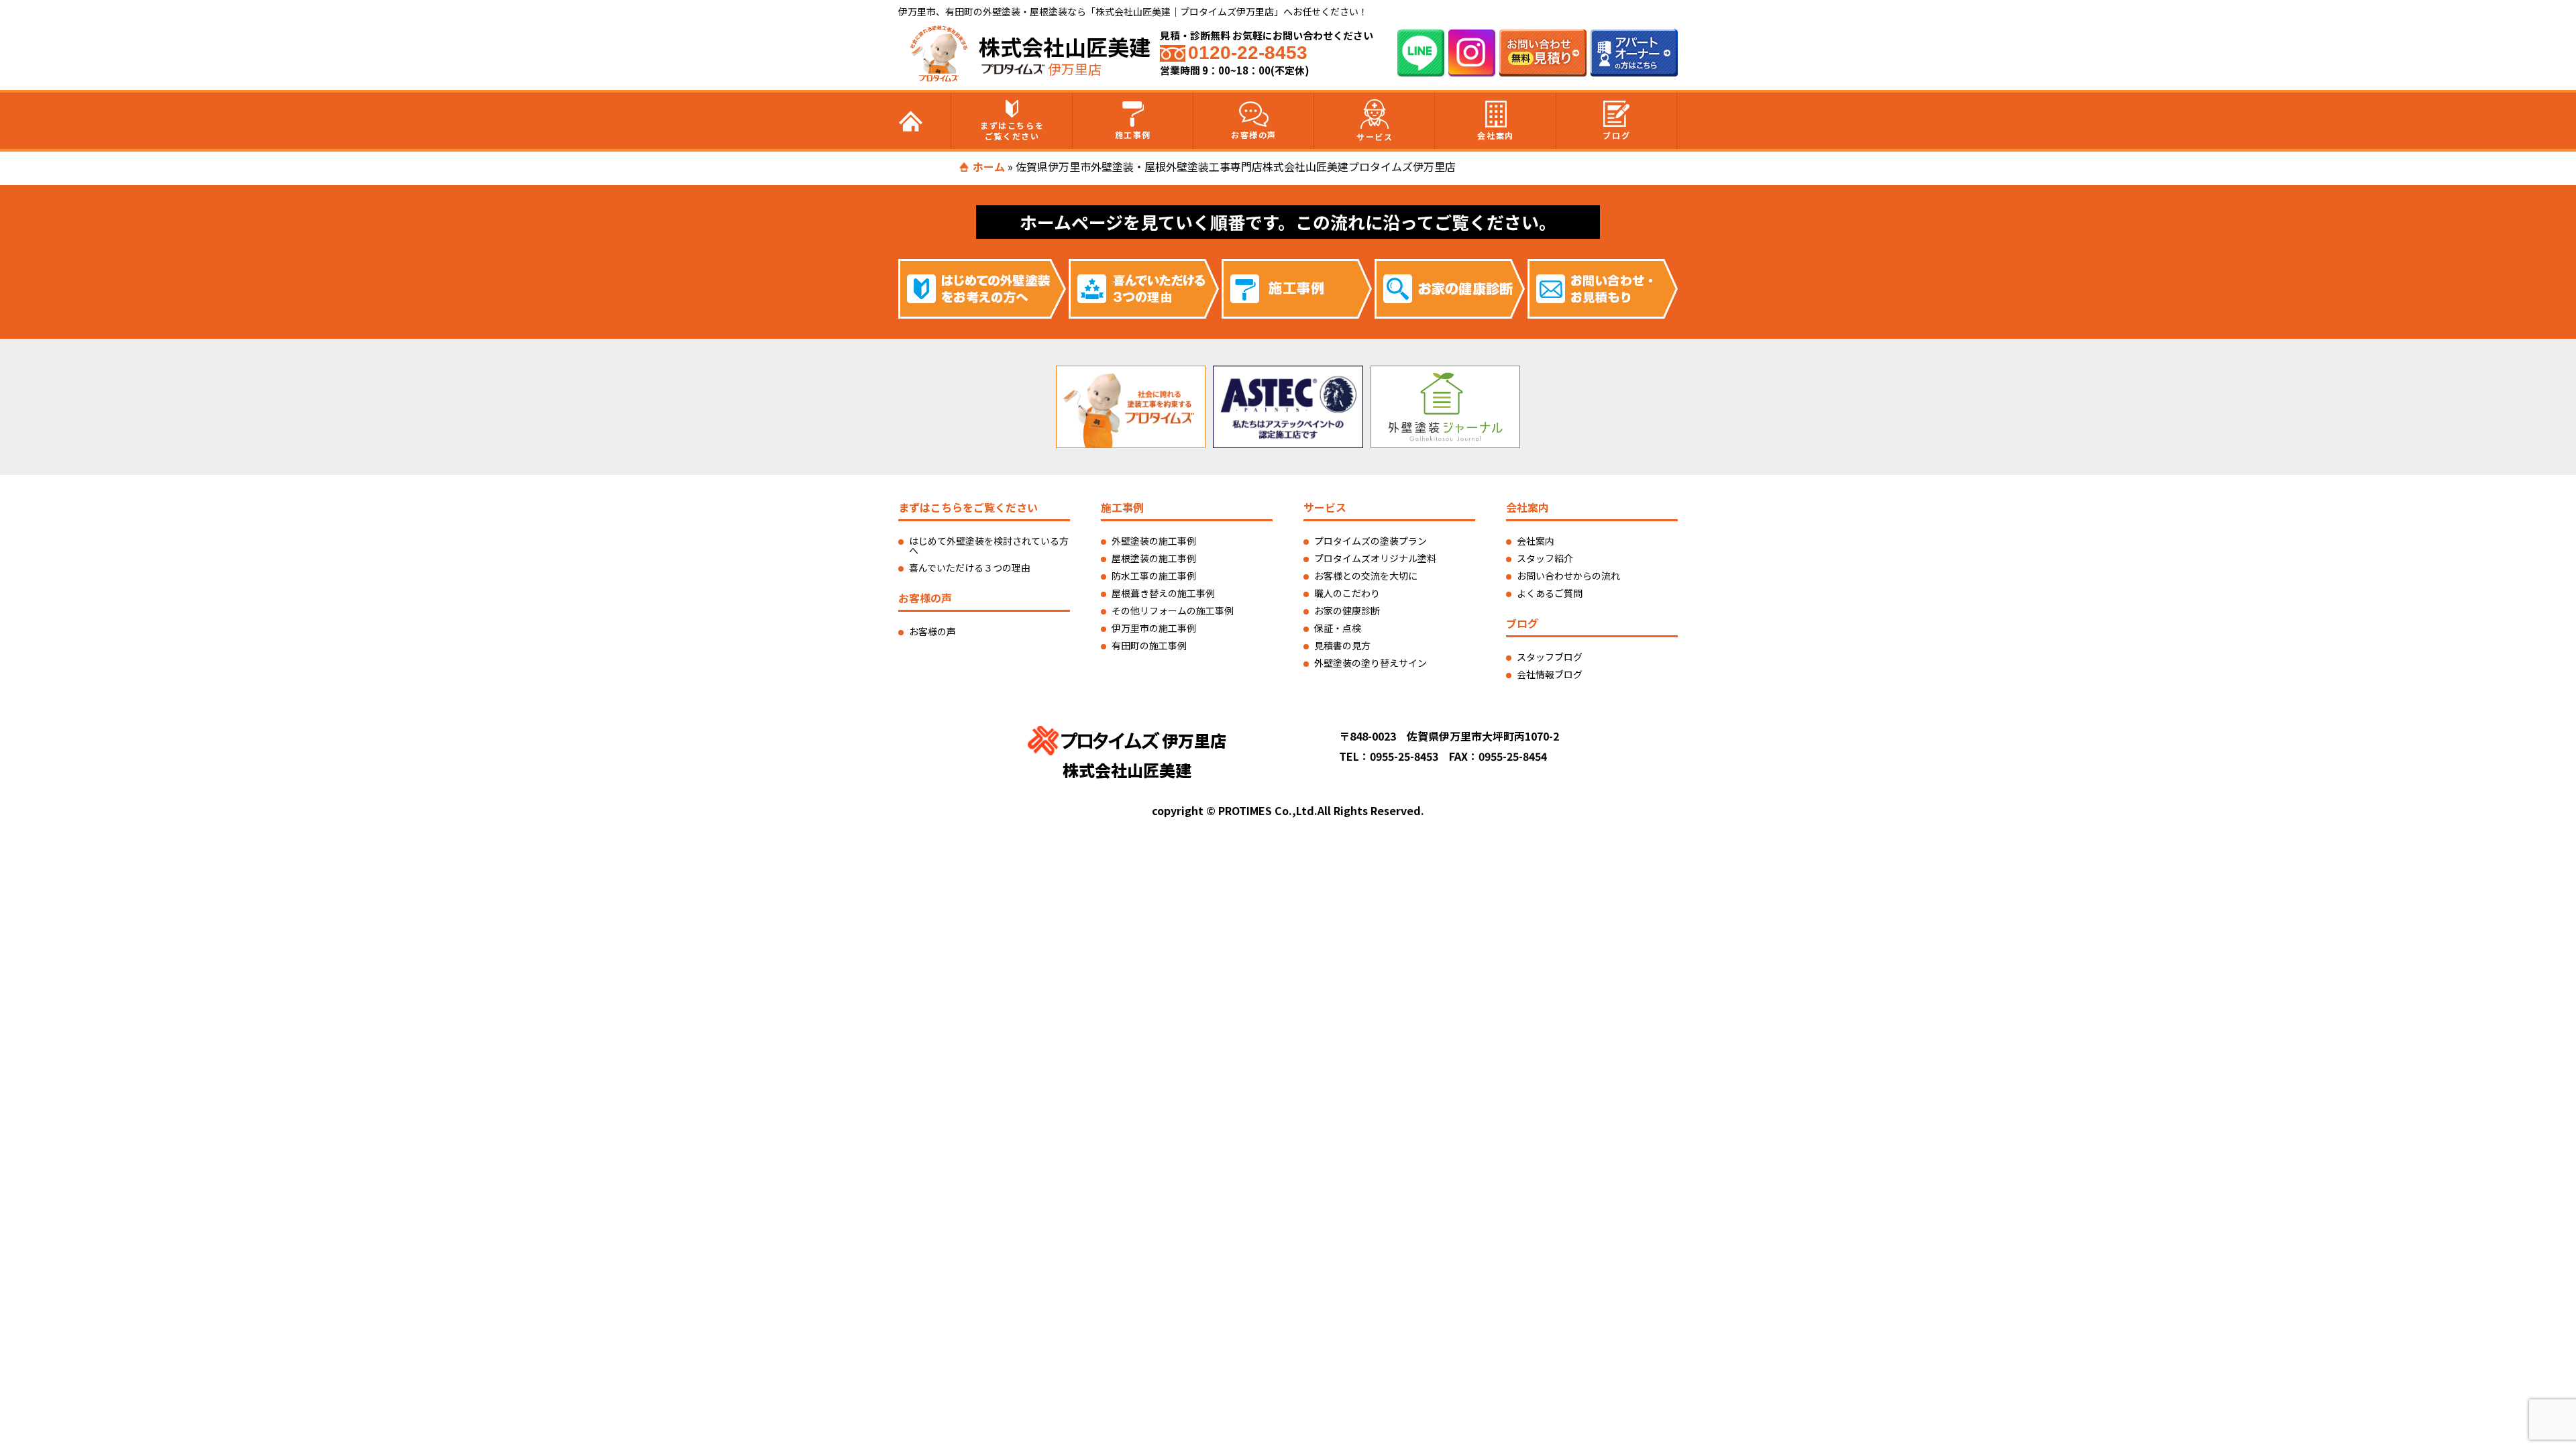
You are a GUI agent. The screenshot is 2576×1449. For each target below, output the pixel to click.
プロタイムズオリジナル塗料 (1375, 558)
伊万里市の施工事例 (1154, 628)
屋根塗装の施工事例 (1154, 558)
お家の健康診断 (1347, 610)
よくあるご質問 (1550, 593)
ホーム (989, 166)
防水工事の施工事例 (1154, 576)
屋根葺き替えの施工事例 (1163, 593)
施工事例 (1133, 135)
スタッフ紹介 (1545, 558)
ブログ (1616, 135)
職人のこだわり (1347, 593)
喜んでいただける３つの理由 (970, 568)
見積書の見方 (1342, 645)
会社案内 (1495, 135)
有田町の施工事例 (1149, 645)
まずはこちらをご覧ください (1012, 130)
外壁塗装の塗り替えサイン (1371, 663)
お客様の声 (1254, 135)
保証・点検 (1338, 628)
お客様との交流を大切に (1366, 576)
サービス (1375, 137)
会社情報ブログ (1550, 674)
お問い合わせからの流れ (1568, 576)
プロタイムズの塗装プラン (1371, 541)
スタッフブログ (1550, 657)
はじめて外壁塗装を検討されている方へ (989, 545)
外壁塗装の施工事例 (1154, 541)
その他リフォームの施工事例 (1173, 610)
